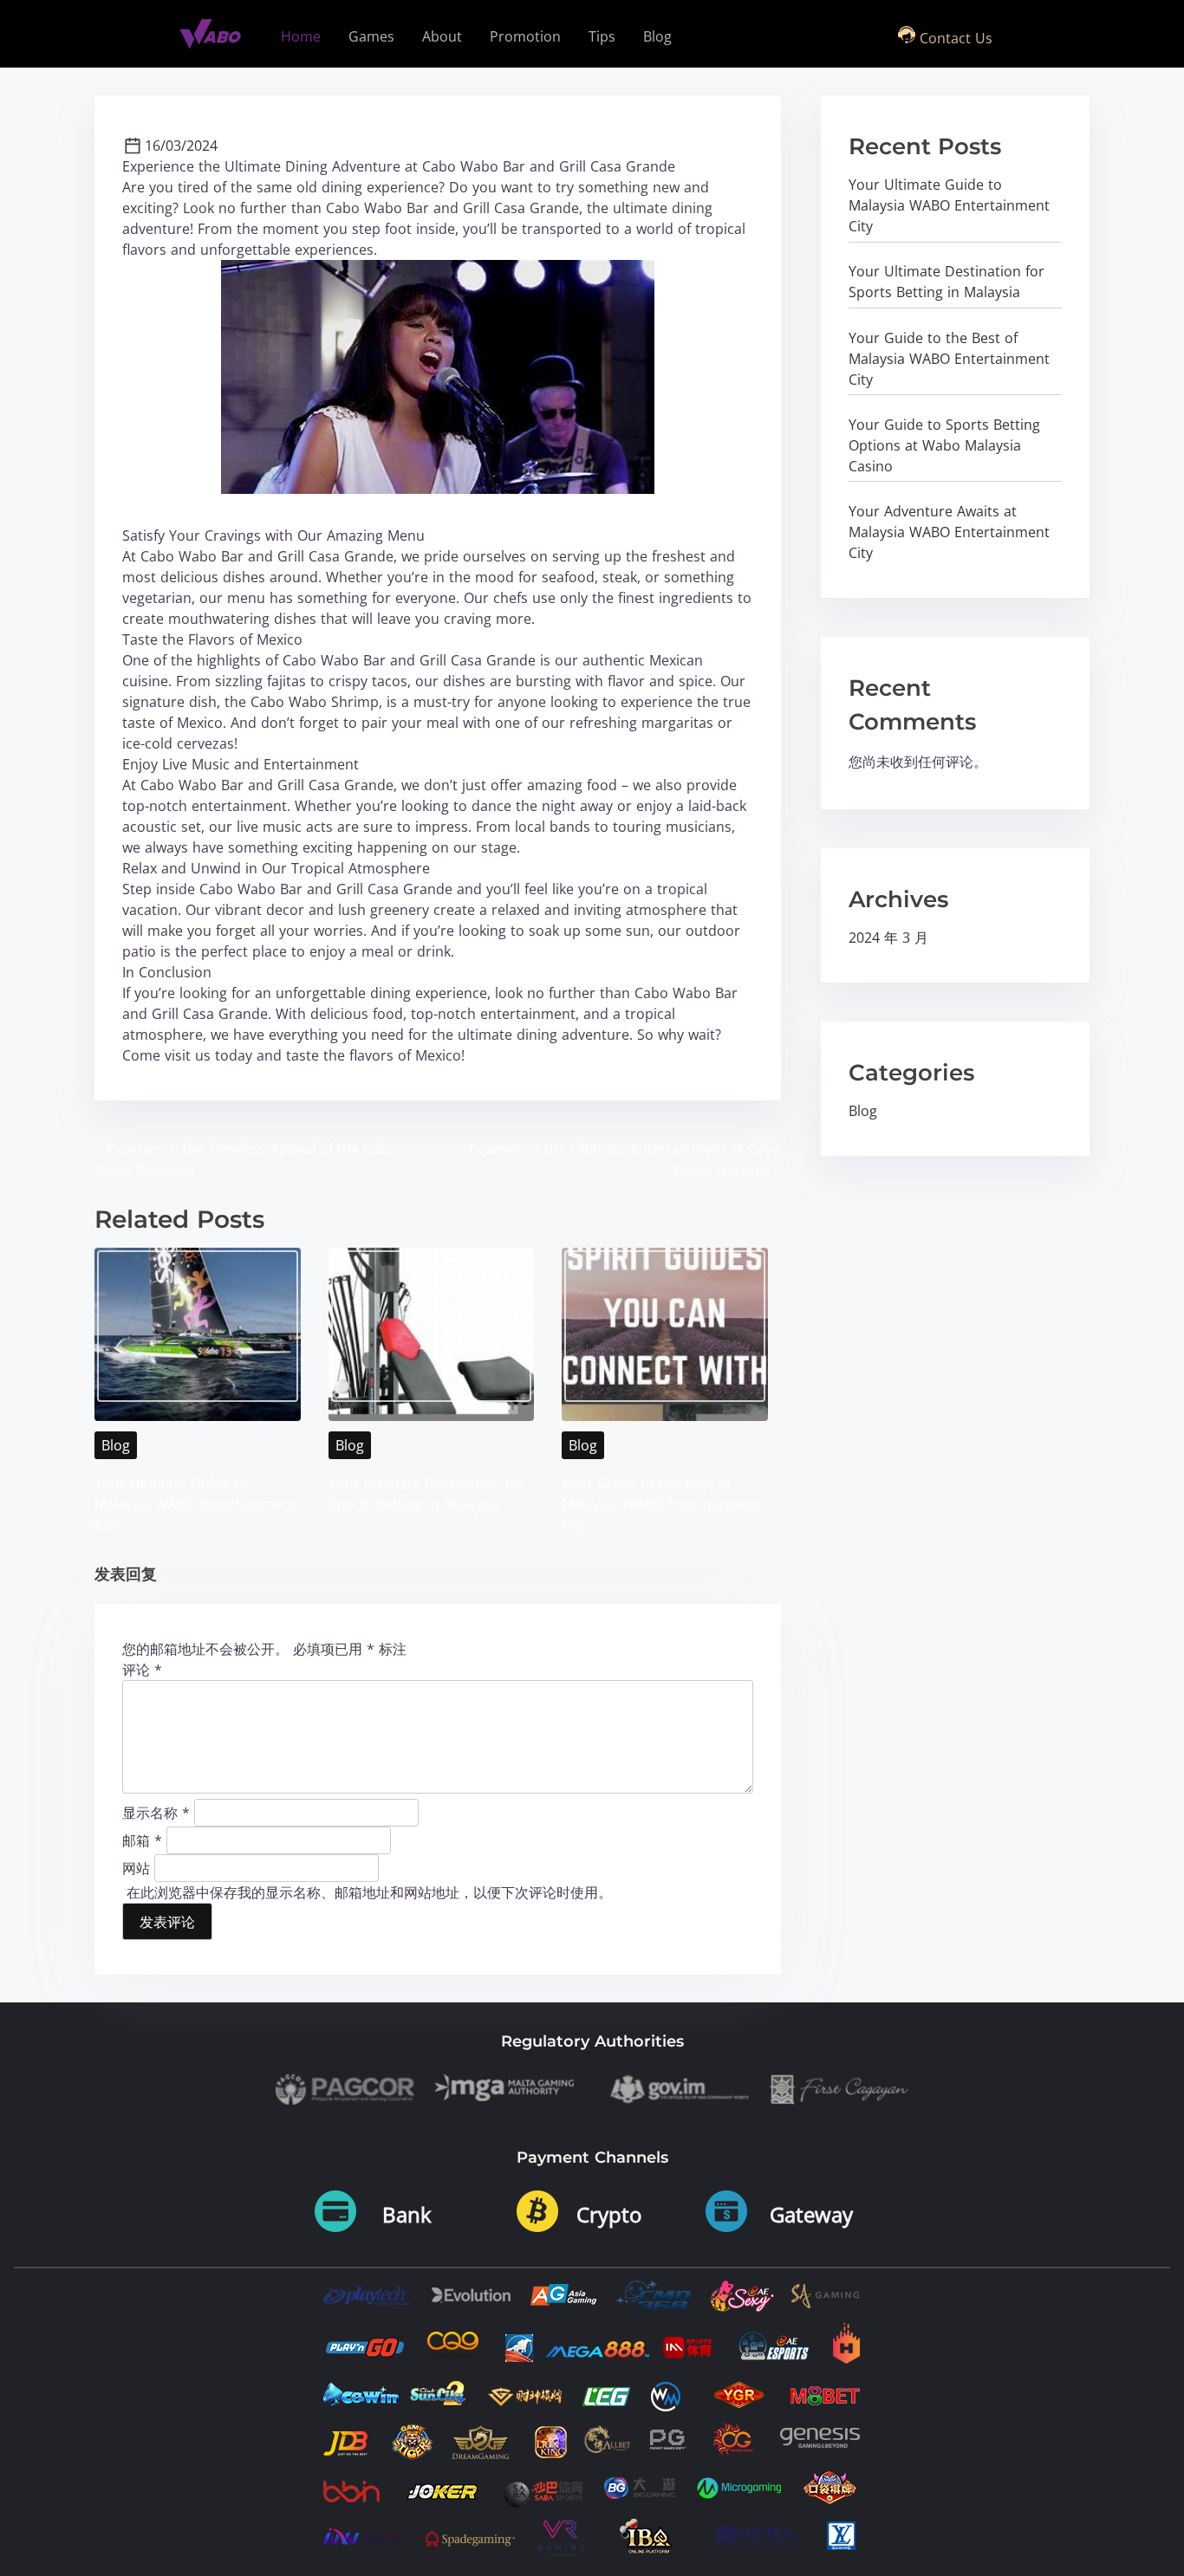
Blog (116, 1445)
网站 (136, 1867)
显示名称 (156, 1812)
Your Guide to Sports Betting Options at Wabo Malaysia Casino (944, 445)
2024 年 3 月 (888, 938)
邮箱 (142, 1840)
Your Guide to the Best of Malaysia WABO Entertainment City (662, 1504)
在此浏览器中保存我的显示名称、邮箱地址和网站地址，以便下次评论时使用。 (369, 1892)
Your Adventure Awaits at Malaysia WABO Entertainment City (949, 532)
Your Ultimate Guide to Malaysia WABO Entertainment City (195, 1504)
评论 (142, 1670)
